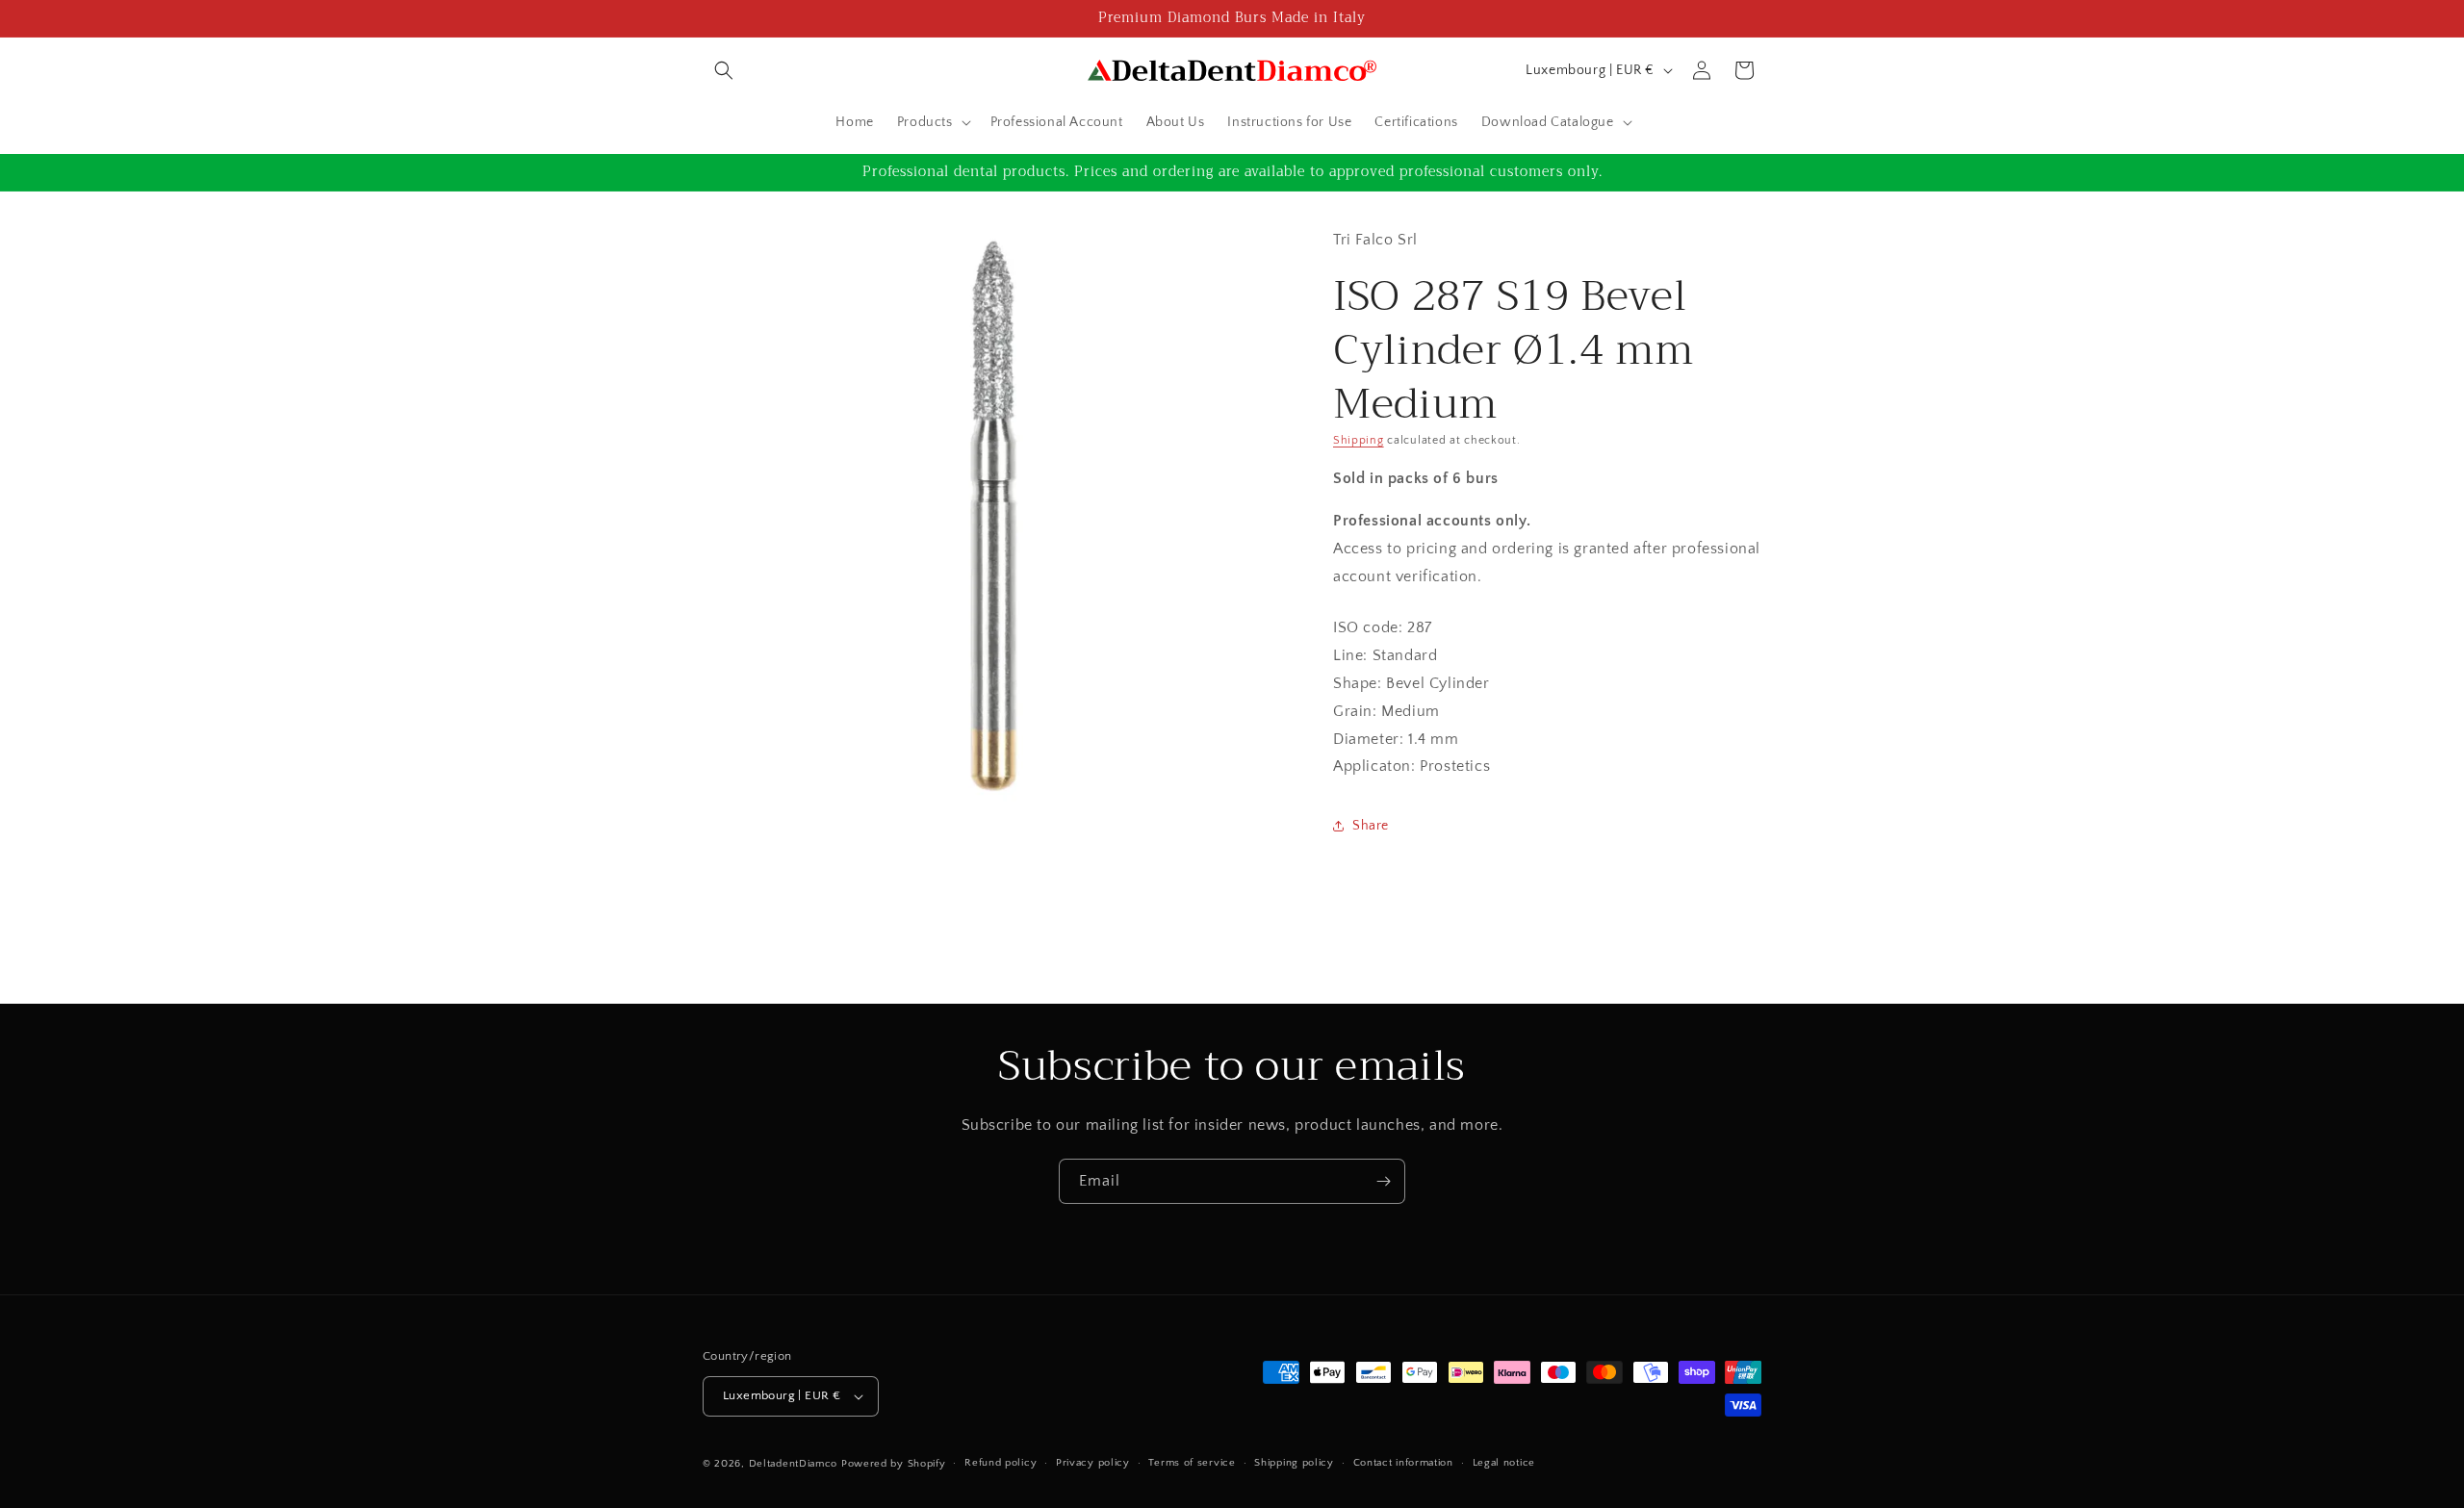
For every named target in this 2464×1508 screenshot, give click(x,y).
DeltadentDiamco (794, 1464)
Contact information (1403, 1463)
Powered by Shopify (894, 1464)
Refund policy (1001, 1463)
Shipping (1359, 440)
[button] (724, 70)
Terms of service (1192, 1463)
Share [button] (1371, 826)
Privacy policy (1093, 1463)
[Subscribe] (1383, 1181)
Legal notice (1504, 1463)
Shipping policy (1294, 1463)
